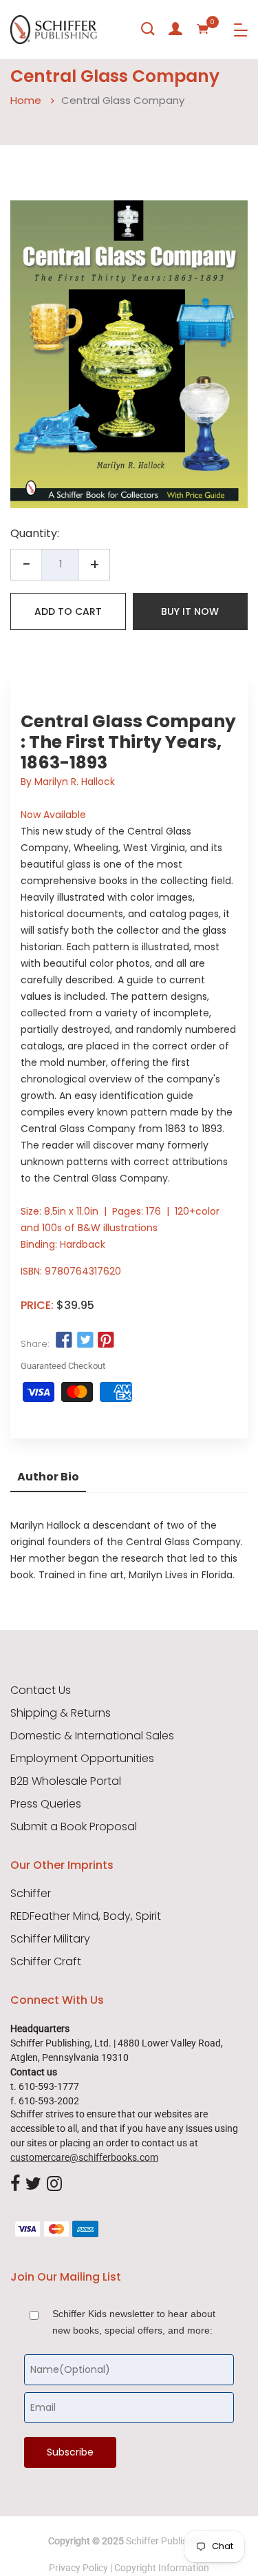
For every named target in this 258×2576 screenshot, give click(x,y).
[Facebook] (15, 2184)
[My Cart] (203, 29)
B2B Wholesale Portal (66, 1781)
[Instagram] (54, 2184)
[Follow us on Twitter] (85, 1341)
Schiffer (31, 1894)
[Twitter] (33, 2184)
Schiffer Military (50, 1939)
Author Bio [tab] (48, 1477)
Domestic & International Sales (92, 1736)
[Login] (175, 29)
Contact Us (41, 1690)
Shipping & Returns (61, 1713)
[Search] (148, 29)
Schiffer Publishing (166, 2541)
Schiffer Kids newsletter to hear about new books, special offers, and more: (134, 2322)
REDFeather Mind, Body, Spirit (86, 1916)
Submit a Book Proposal (74, 1827)
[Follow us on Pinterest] (106, 1341)
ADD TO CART (68, 611)
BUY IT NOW (190, 611)
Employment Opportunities (82, 1759)
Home (26, 100)
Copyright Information (162, 2568)
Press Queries (46, 1804)
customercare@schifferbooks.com (84, 2157)
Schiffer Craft (46, 1962)
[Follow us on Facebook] (64, 1341)
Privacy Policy (78, 2568)
